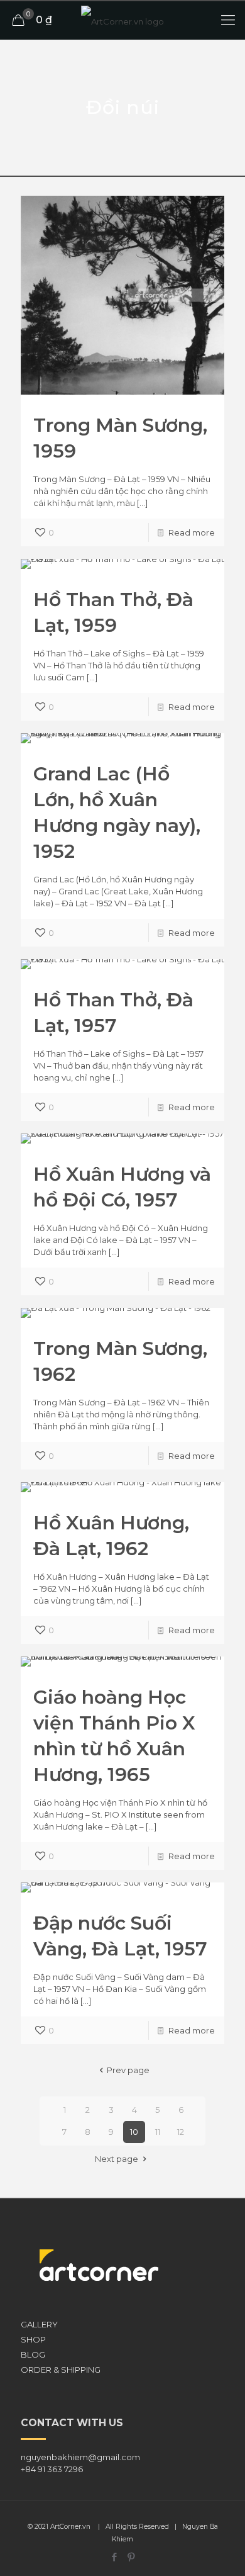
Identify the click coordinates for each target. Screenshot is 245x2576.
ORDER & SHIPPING (61, 2370)
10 (134, 2132)
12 (181, 2132)
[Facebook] (114, 2557)
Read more (192, 532)
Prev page (128, 2070)
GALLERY (39, 2324)
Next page (117, 2159)
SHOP (33, 2339)
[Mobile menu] (228, 20)
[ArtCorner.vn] (122, 20)
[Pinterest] (131, 2557)
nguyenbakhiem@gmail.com (80, 2457)
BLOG (33, 2354)
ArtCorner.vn (70, 2527)
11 (158, 2132)
